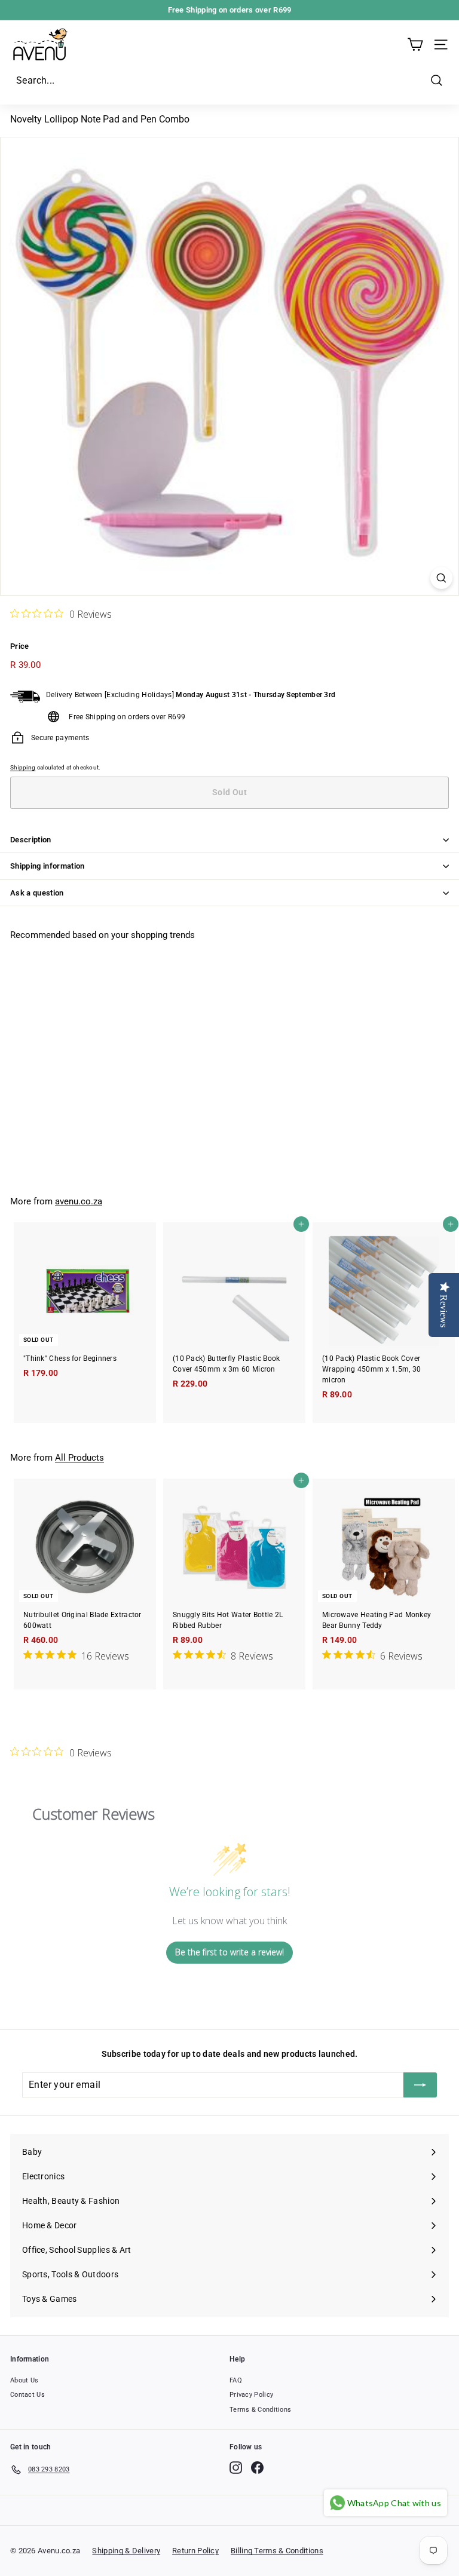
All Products (79, 1458)
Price (20, 646)
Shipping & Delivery (126, 2551)
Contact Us (27, 2395)
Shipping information (48, 866)
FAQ (236, 2380)
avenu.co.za (79, 1201)
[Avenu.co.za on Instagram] (236, 2468)
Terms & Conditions (260, 2410)
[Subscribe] (420, 2085)
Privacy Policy (251, 2395)
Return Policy (195, 2551)
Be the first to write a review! (229, 1952)
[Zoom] (441, 578)
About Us (24, 2380)
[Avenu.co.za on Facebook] (257, 2468)
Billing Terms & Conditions (277, 2551)
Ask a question (37, 893)
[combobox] (229, 81)
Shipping (23, 767)
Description (31, 840)
